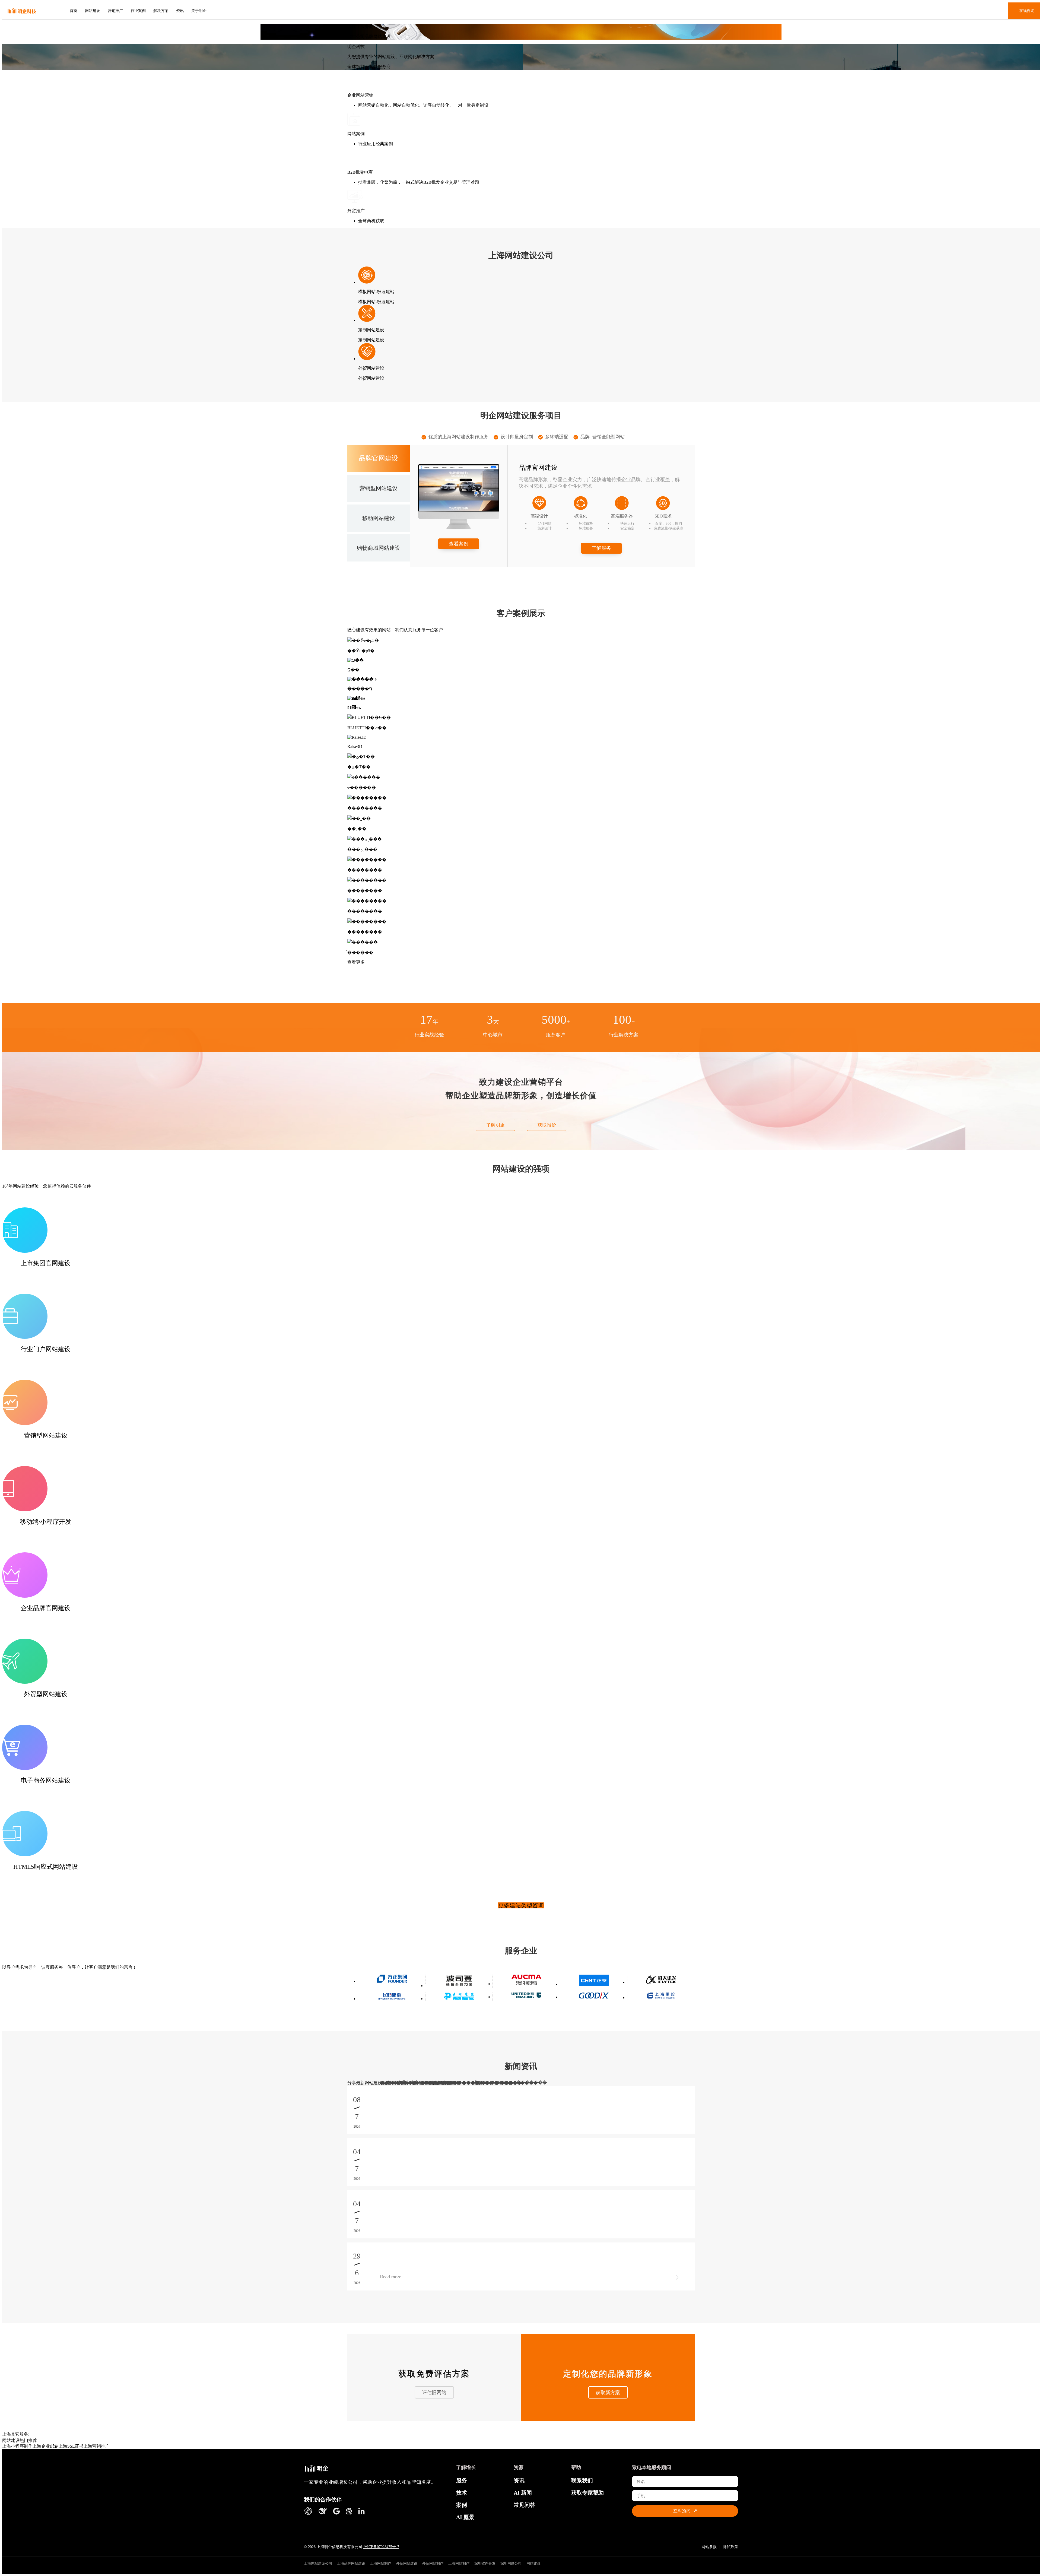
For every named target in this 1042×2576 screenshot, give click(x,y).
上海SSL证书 (71, 2446)
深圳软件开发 (485, 2563)
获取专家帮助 (587, 2493)
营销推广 (115, 11)
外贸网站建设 (407, 2563)
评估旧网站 (434, 2393)
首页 (74, 11)
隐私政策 (730, 2547)
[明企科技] (317, 2469)
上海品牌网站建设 (351, 2563)
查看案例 (459, 544)
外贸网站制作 (433, 2563)
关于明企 (199, 11)
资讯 (180, 11)
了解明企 (495, 1125)
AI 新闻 (523, 2493)
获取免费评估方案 (434, 2374)
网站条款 (709, 2547)
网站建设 (93, 11)
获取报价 (547, 1125)
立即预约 (685, 2511)
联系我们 (582, 2480)
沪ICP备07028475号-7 (381, 2547)
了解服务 (601, 548)
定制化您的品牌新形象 (608, 2374)
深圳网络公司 (511, 2563)
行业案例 (138, 11)
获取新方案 (608, 2393)
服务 (462, 2480)
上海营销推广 (97, 2446)
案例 (462, 2505)
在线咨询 (1027, 11)
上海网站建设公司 (318, 2563)
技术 (462, 2493)
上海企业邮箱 (46, 2446)
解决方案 (161, 11)
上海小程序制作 (17, 2446)
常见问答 (525, 2505)
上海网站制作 (381, 2563)
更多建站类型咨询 (521, 1905)
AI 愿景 (465, 2517)
